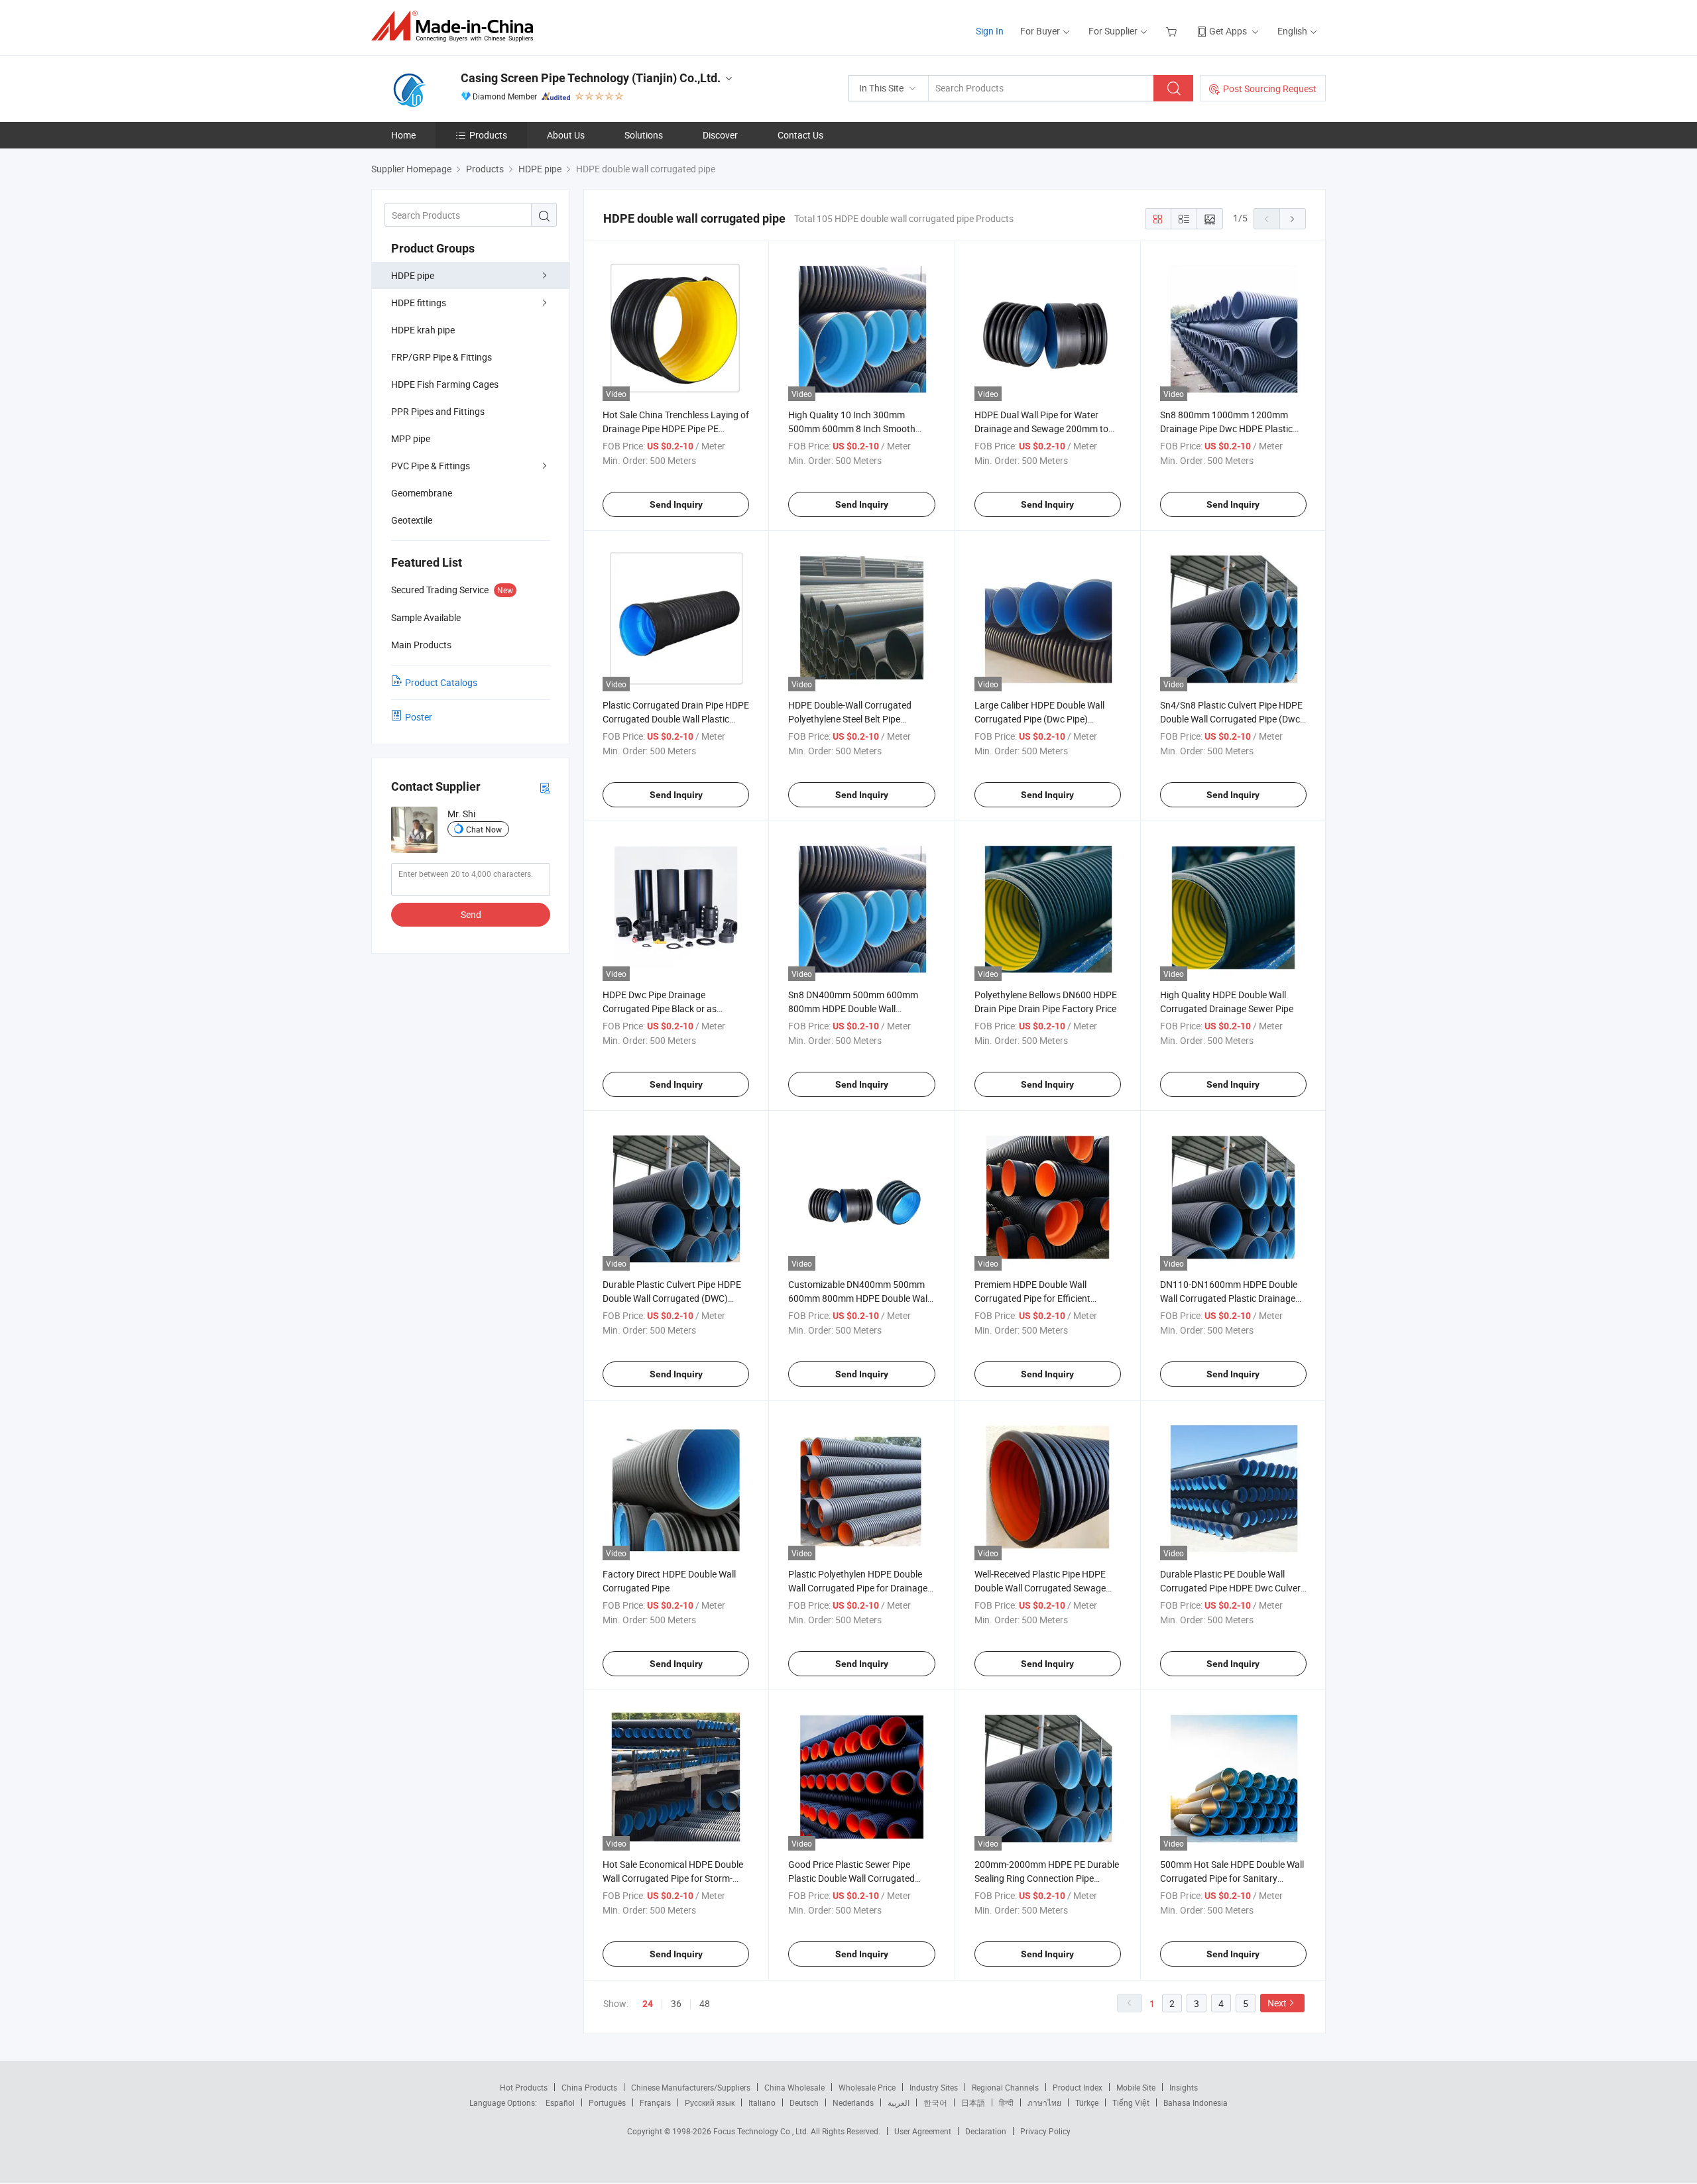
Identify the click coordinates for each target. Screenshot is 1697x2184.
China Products (589, 2087)
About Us (566, 135)
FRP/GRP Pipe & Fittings (441, 357)
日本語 (973, 2102)
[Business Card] (545, 787)
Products (488, 135)
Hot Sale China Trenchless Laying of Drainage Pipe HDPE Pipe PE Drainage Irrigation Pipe (676, 429)
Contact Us (800, 135)
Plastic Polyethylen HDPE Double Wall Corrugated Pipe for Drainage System (858, 1588)
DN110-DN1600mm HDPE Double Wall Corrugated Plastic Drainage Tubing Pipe (1229, 1298)
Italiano (762, 2102)
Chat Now (484, 829)
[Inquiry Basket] (1173, 31)
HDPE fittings (419, 303)
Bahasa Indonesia (1196, 2102)
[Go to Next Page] (1293, 219)
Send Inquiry (676, 504)
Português (607, 2102)
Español (560, 2102)
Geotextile (412, 520)
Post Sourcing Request (1270, 88)
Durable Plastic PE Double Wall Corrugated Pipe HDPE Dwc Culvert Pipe (1232, 1588)
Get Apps (1228, 31)
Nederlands (853, 2102)
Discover (720, 135)
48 (705, 2003)
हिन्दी (1006, 2102)
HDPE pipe (413, 275)
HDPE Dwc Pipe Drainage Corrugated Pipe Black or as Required (660, 1008)
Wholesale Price (867, 2087)
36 (676, 2003)
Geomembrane (422, 493)
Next (1277, 2003)
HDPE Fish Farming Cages (445, 384)
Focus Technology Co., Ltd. (762, 2131)
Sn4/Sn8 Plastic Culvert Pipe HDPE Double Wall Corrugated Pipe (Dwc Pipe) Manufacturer (1231, 719)
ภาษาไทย (1044, 2102)
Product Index (1078, 2087)
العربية (899, 2102)
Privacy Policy (1045, 2131)
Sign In (990, 31)
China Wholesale (794, 2087)
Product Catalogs (441, 682)
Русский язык (710, 2102)
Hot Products (524, 2087)
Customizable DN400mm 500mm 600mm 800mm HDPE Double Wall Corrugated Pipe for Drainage (859, 1298)
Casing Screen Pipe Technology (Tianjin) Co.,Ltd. (591, 78)
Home (403, 135)
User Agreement (923, 2131)
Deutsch (804, 2102)
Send (471, 914)
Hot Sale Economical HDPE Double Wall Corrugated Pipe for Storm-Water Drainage (673, 1878)
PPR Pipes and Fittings (438, 411)
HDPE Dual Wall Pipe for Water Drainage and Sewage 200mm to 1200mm (1041, 429)
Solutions (644, 135)
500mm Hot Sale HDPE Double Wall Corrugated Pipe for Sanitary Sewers (1232, 1878)
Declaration (986, 2131)
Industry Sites (934, 2087)
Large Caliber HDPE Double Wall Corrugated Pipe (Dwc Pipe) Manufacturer (1039, 719)
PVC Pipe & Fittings (431, 466)
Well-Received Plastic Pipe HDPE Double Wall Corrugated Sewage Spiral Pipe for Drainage (1040, 1588)
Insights (1184, 2087)
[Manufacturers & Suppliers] (456, 26)
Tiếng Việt (1131, 2102)
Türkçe (1087, 2102)
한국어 (935, 2102)
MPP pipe (411, 438)
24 (648, 2004)
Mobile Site (1136, 2087)
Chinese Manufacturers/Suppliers (691, 2087)
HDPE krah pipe (423, 330)
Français (655, 2102)
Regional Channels (1005, 2087)
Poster (419, 717)
